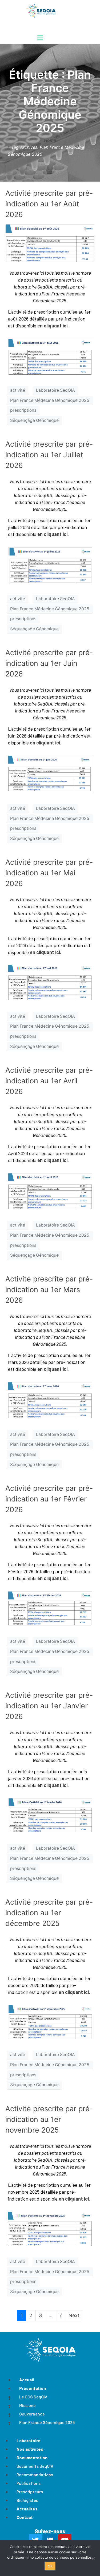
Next (74, 2315)
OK (50, 2566)
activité (18, 390)
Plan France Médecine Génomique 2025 (50, 400)
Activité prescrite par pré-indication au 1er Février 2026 (49, 1499)
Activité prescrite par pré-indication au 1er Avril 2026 (49, 1081)
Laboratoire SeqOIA (55, 390)
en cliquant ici (52, 326)
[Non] (93, 2558)
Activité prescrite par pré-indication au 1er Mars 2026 (49, 1290)
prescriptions (23, 410)
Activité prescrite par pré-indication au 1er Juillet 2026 (49, 455)
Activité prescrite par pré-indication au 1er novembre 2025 (49, 2119)
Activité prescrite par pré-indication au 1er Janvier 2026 (49, 1706)
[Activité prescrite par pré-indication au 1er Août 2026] (50, 243)
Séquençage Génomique (34, 420)
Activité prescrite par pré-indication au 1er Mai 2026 (49, 873)
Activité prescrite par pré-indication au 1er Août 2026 (49, 204)
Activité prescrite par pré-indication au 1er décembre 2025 (49, 1913)
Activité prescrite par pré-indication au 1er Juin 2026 (49, 663)
